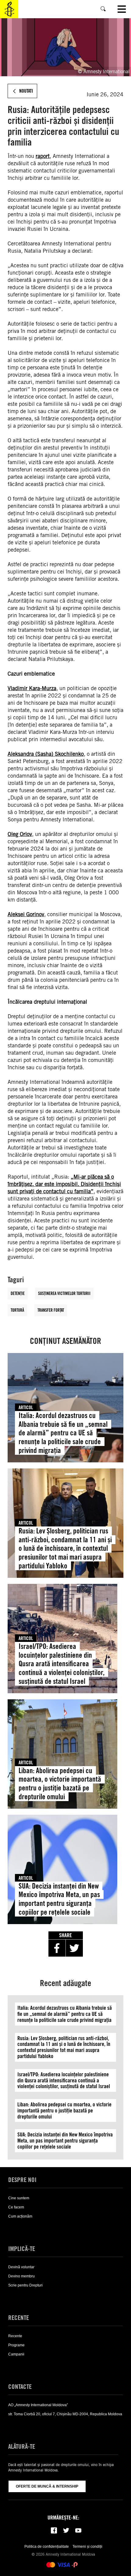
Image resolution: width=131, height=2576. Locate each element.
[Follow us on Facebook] (54, 2530)
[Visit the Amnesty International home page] (9, 9)
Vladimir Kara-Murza (32, 688)
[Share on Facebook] (57, 1948)
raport (43, 156)
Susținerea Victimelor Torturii (64, 1293)
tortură (17, 1310)
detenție (18, 1293)
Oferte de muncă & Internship (47, 2486)
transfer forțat (51, 1310)
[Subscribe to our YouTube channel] (78, 2530)
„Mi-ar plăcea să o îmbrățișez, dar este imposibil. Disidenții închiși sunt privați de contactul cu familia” (64, 1184)
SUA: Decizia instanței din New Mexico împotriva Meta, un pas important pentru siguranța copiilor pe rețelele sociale (59, 1899)
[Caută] (103, 9)
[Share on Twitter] (74, 1948)
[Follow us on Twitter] (66, 2530)
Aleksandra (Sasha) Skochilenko (46, 754)
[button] (17, 2228)
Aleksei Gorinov (26, 914)
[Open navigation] (122, 9)
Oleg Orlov (20, 834)
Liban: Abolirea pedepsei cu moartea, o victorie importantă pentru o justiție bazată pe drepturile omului (60, 1784)
